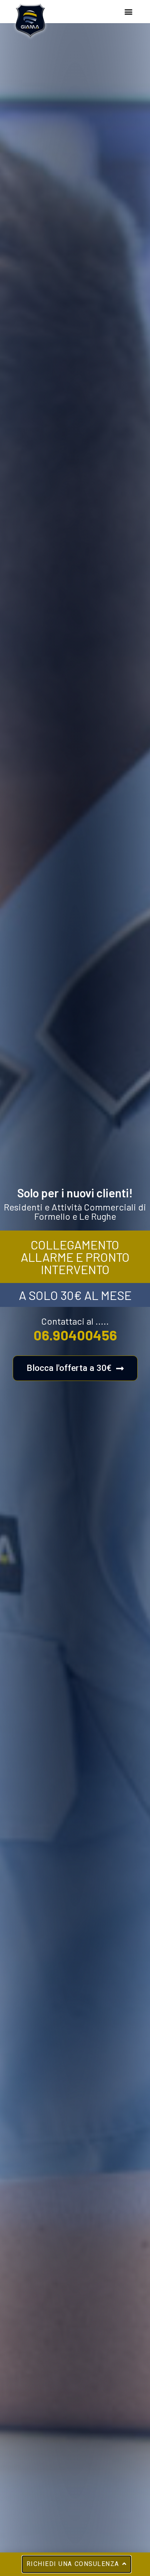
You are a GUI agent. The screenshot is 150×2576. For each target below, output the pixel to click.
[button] (128, 12)
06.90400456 (75, 1335)
